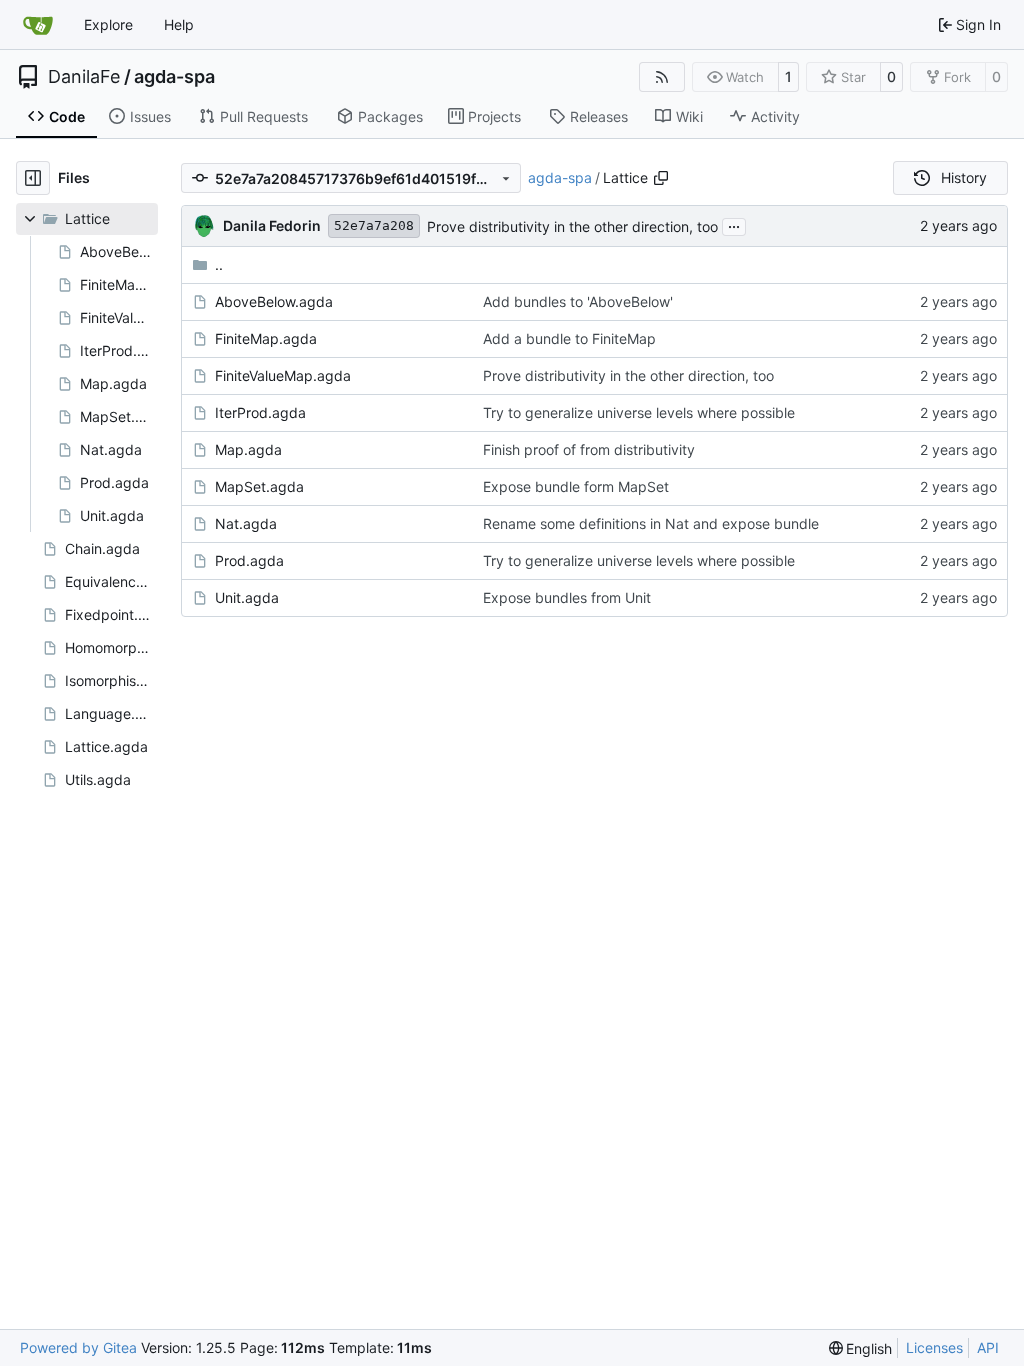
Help (179, 24)
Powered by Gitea (78, 1347)
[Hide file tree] (33, 178)
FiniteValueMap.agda (283, 375)
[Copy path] (661, 178)
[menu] (861, 1348)
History (964, 177)
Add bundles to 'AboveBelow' (578, 301)
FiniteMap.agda (266, 338)
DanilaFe (84, 77)
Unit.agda (247, 597)
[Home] (38, 25)
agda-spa (174, 77)
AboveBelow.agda (274, 301)
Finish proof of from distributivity (589, 449)
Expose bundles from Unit (567, 597)
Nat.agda (246, 523)
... (734, 224)
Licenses (934, 1347)
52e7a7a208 (374, 225)
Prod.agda (249, 560)
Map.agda (248, 449)
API (988, 1347)
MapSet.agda (259, 486)
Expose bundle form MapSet (576, 486)
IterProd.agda (260, 412)
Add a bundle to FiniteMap (569, 338)
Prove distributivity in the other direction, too (572, 226)
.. (219, 264)
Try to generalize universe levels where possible (639, 412)
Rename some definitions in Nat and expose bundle (651, 523)
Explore (108, 24)
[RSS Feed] (662, 77)
